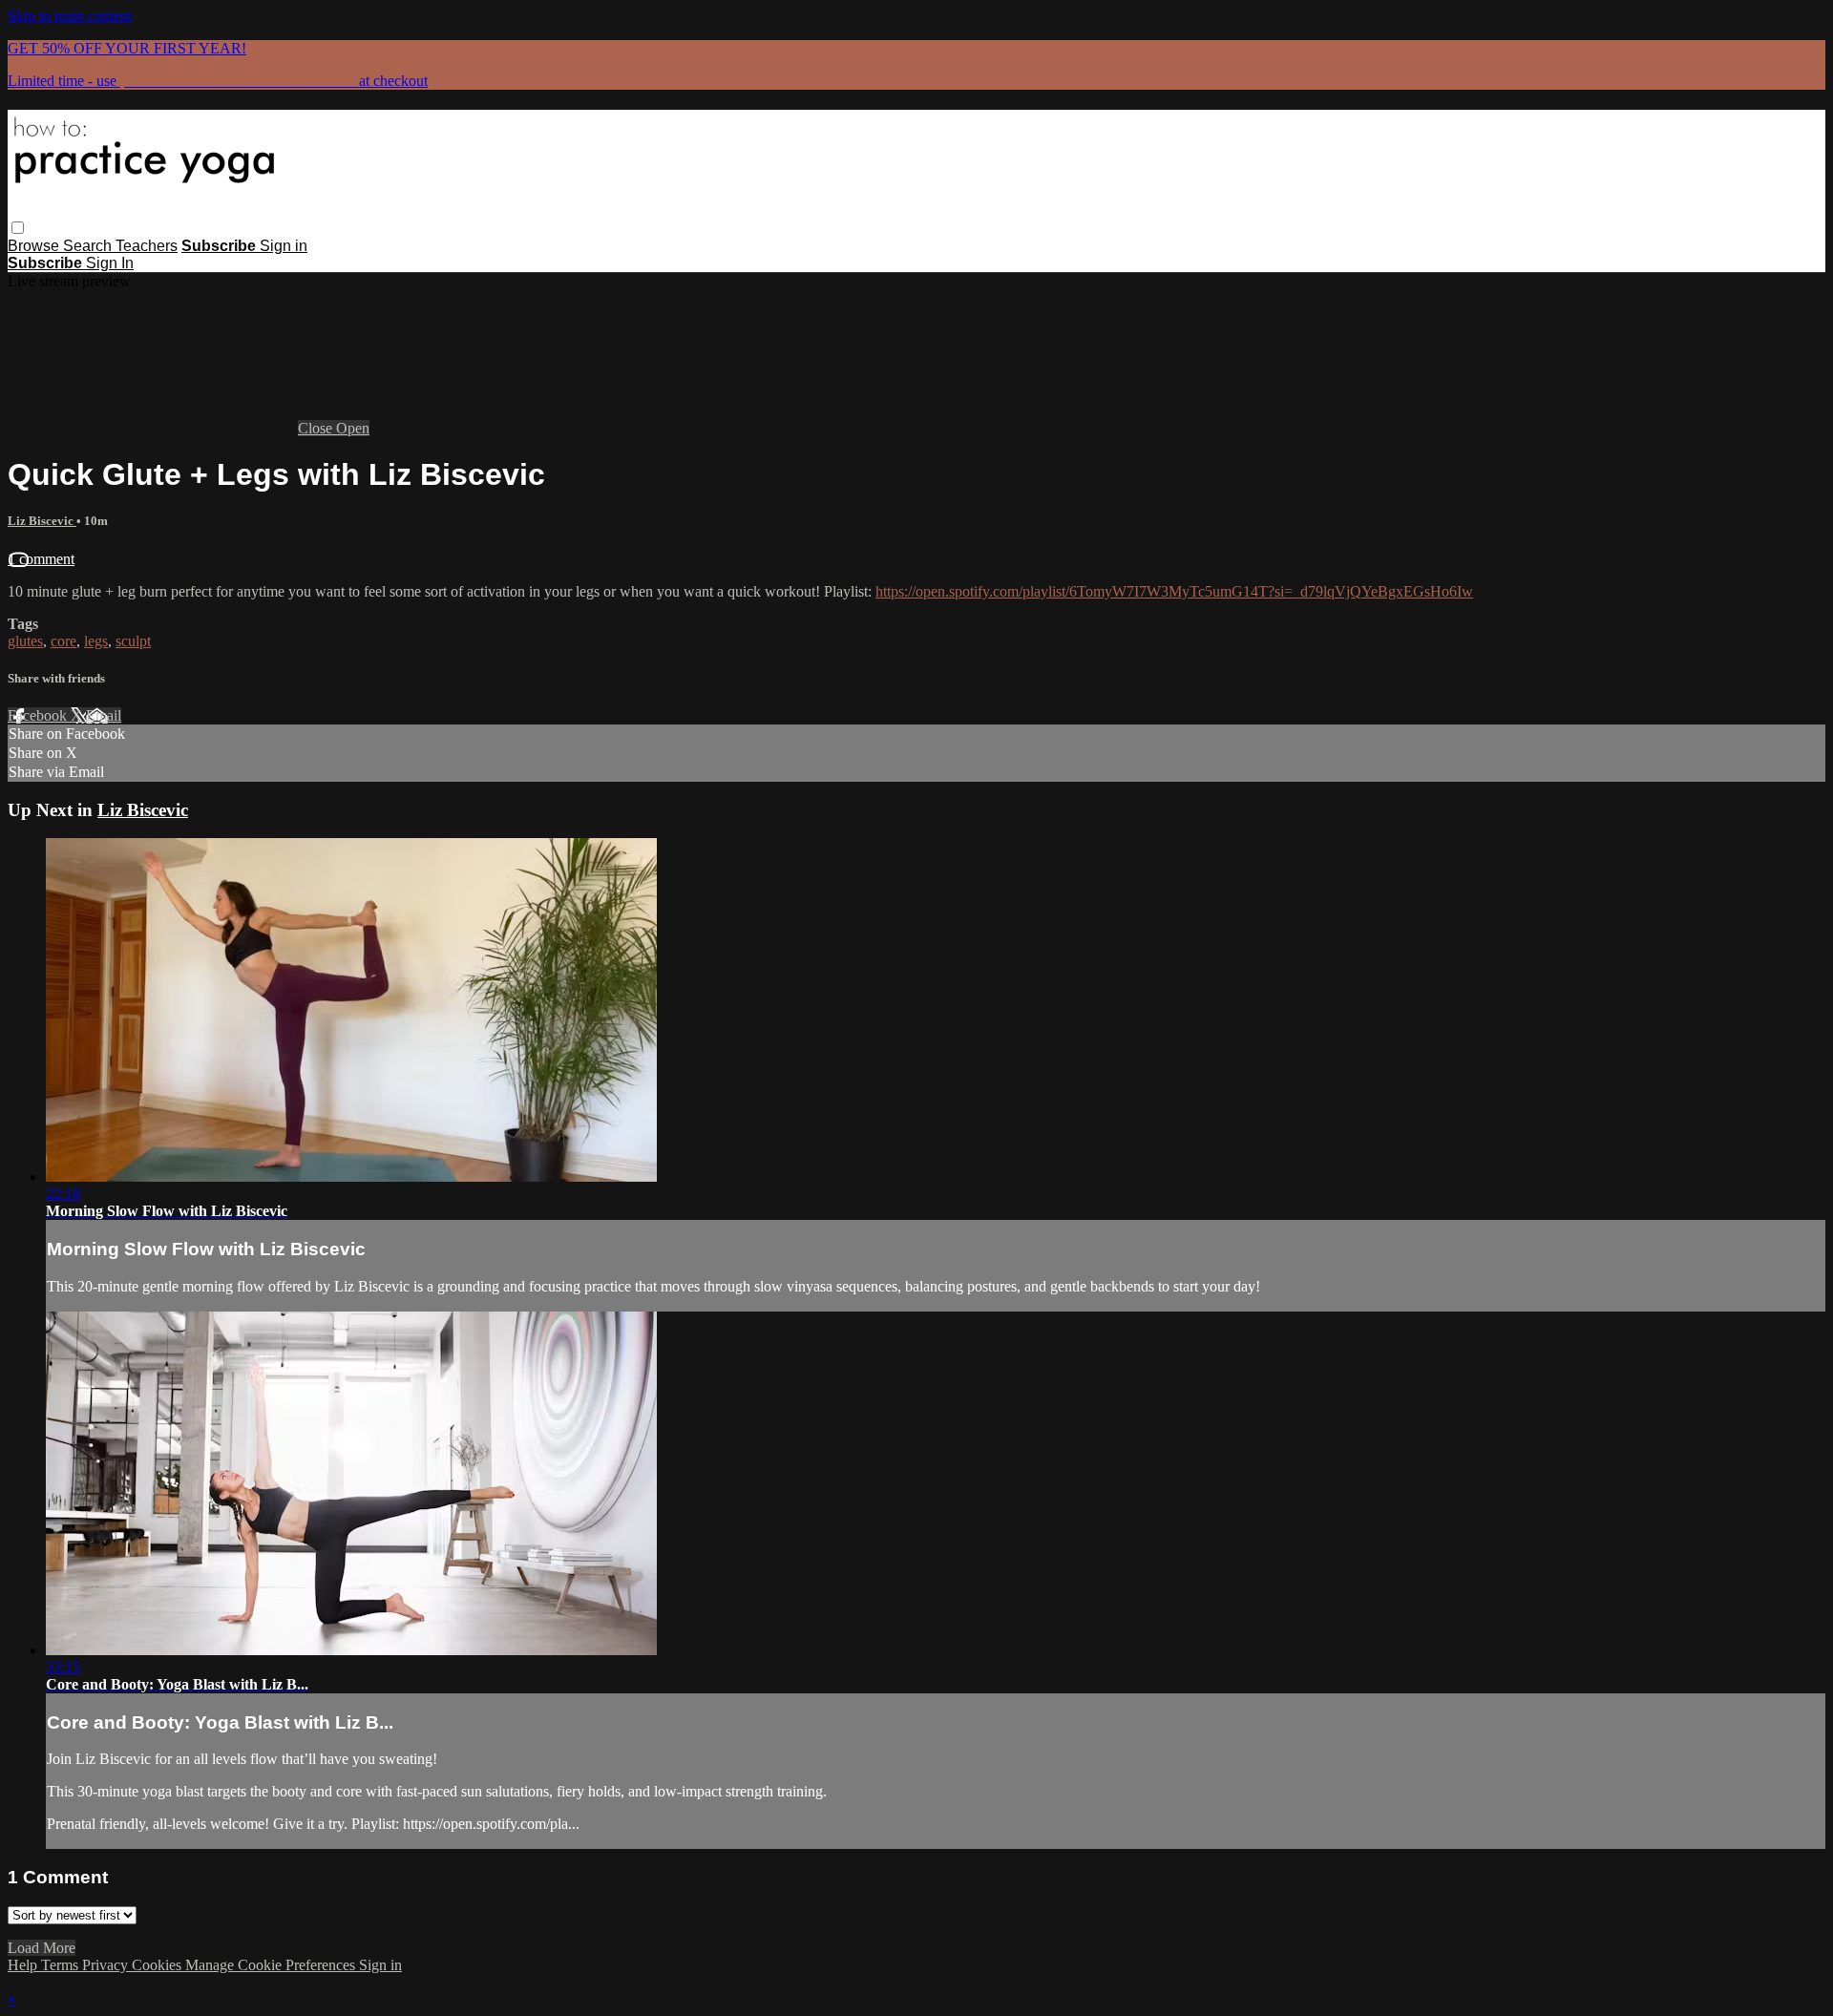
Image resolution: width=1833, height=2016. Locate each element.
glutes (25, 641)
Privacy (107, 1965)
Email (104, 715)
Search (89, 246)
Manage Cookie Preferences (272, 1965)
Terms (62, 1965)
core (63, 641)
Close (317, 428)
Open (353, 428)
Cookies (158, 1965)
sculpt (133, 641)
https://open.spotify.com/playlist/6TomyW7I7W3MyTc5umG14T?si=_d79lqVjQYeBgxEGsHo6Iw (1174, 591)
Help (24, 1965)
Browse (35, 246)
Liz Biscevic (42, 521)
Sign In (110, 263)
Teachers (147, 246)
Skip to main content (70, 16)
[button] (18, 228)
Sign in (284, 246)
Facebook (39, 715)
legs (96, 641)
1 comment (41, 559)
